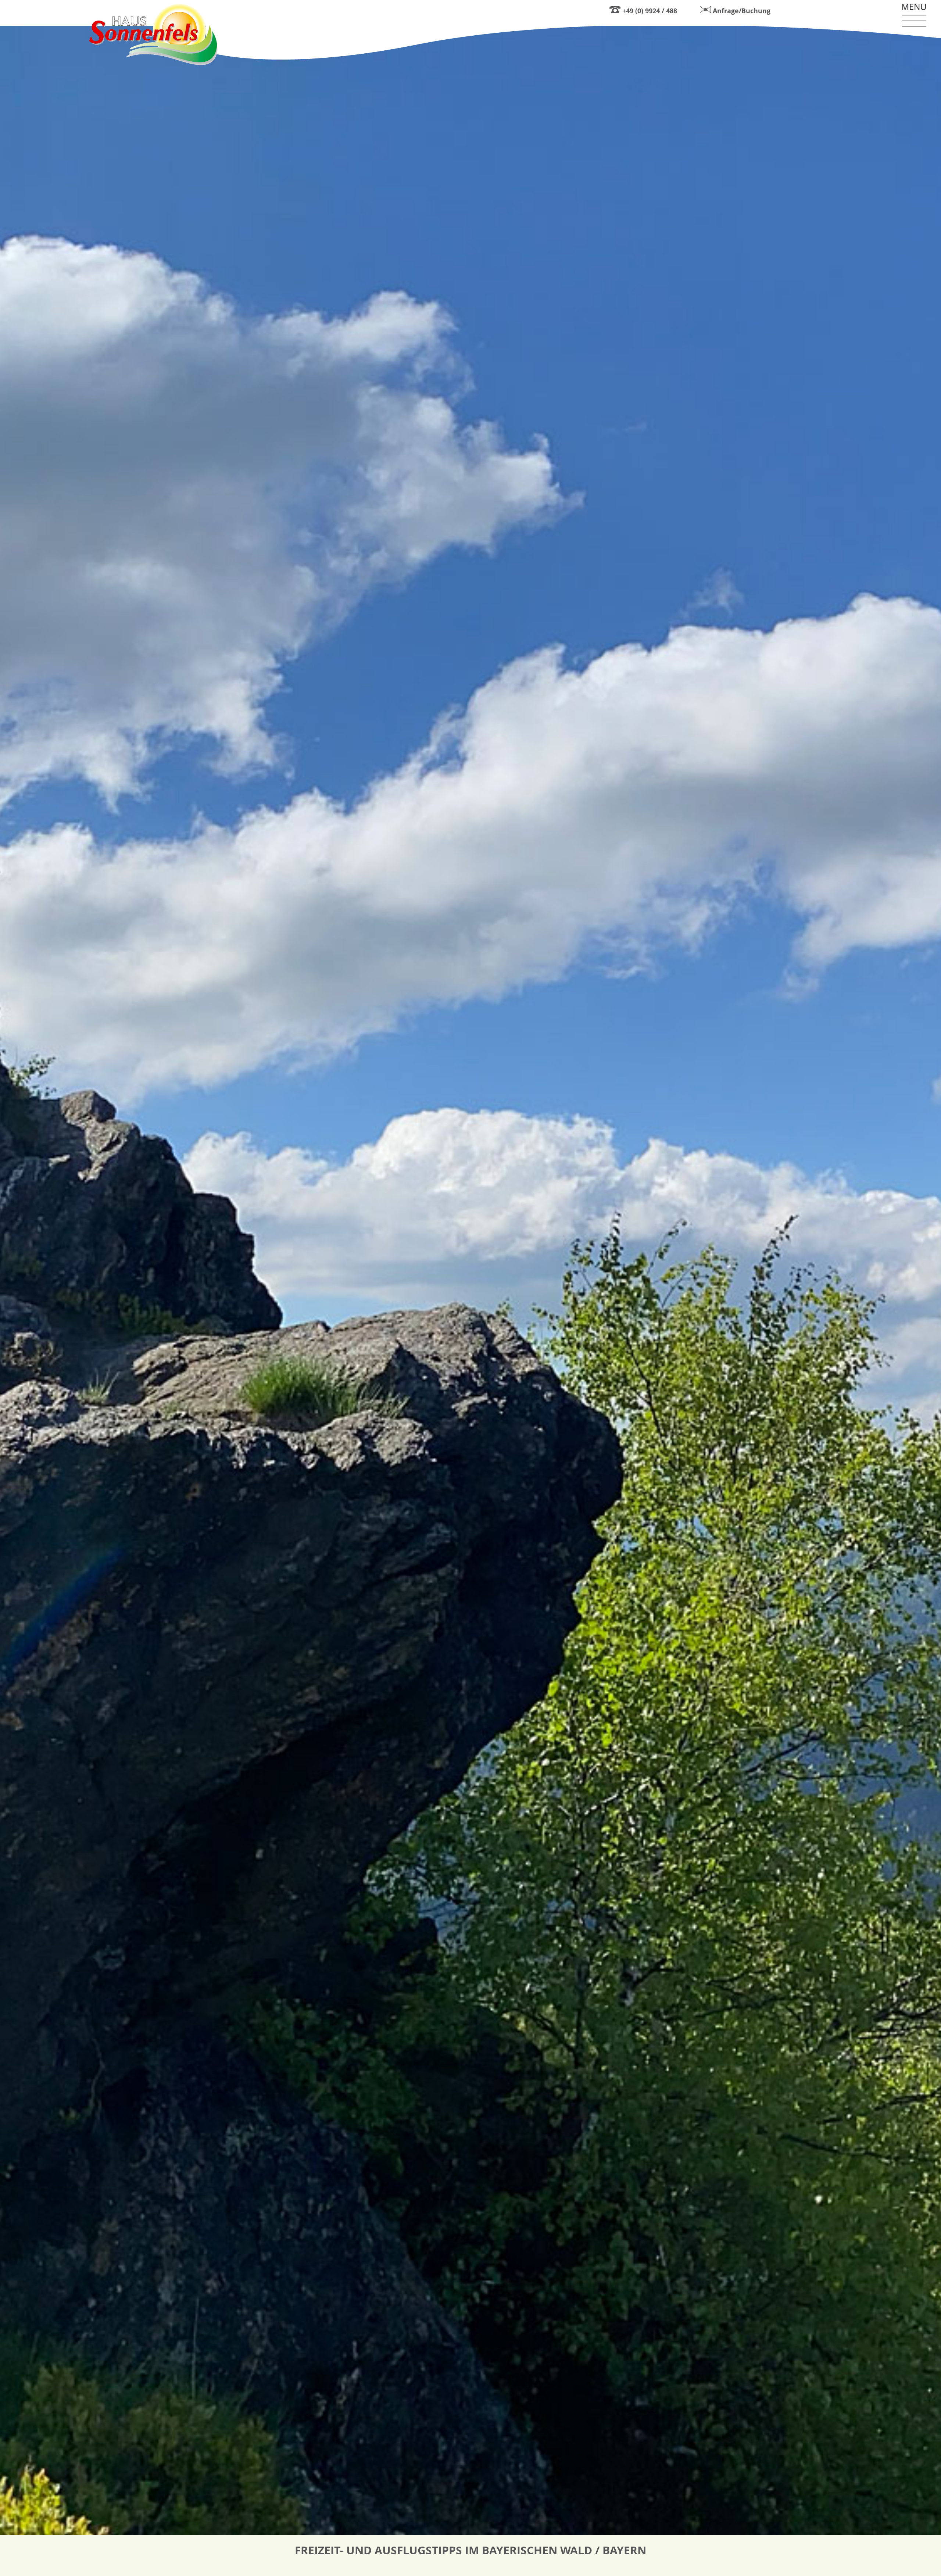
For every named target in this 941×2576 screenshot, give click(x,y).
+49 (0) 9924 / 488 (650, 11)
